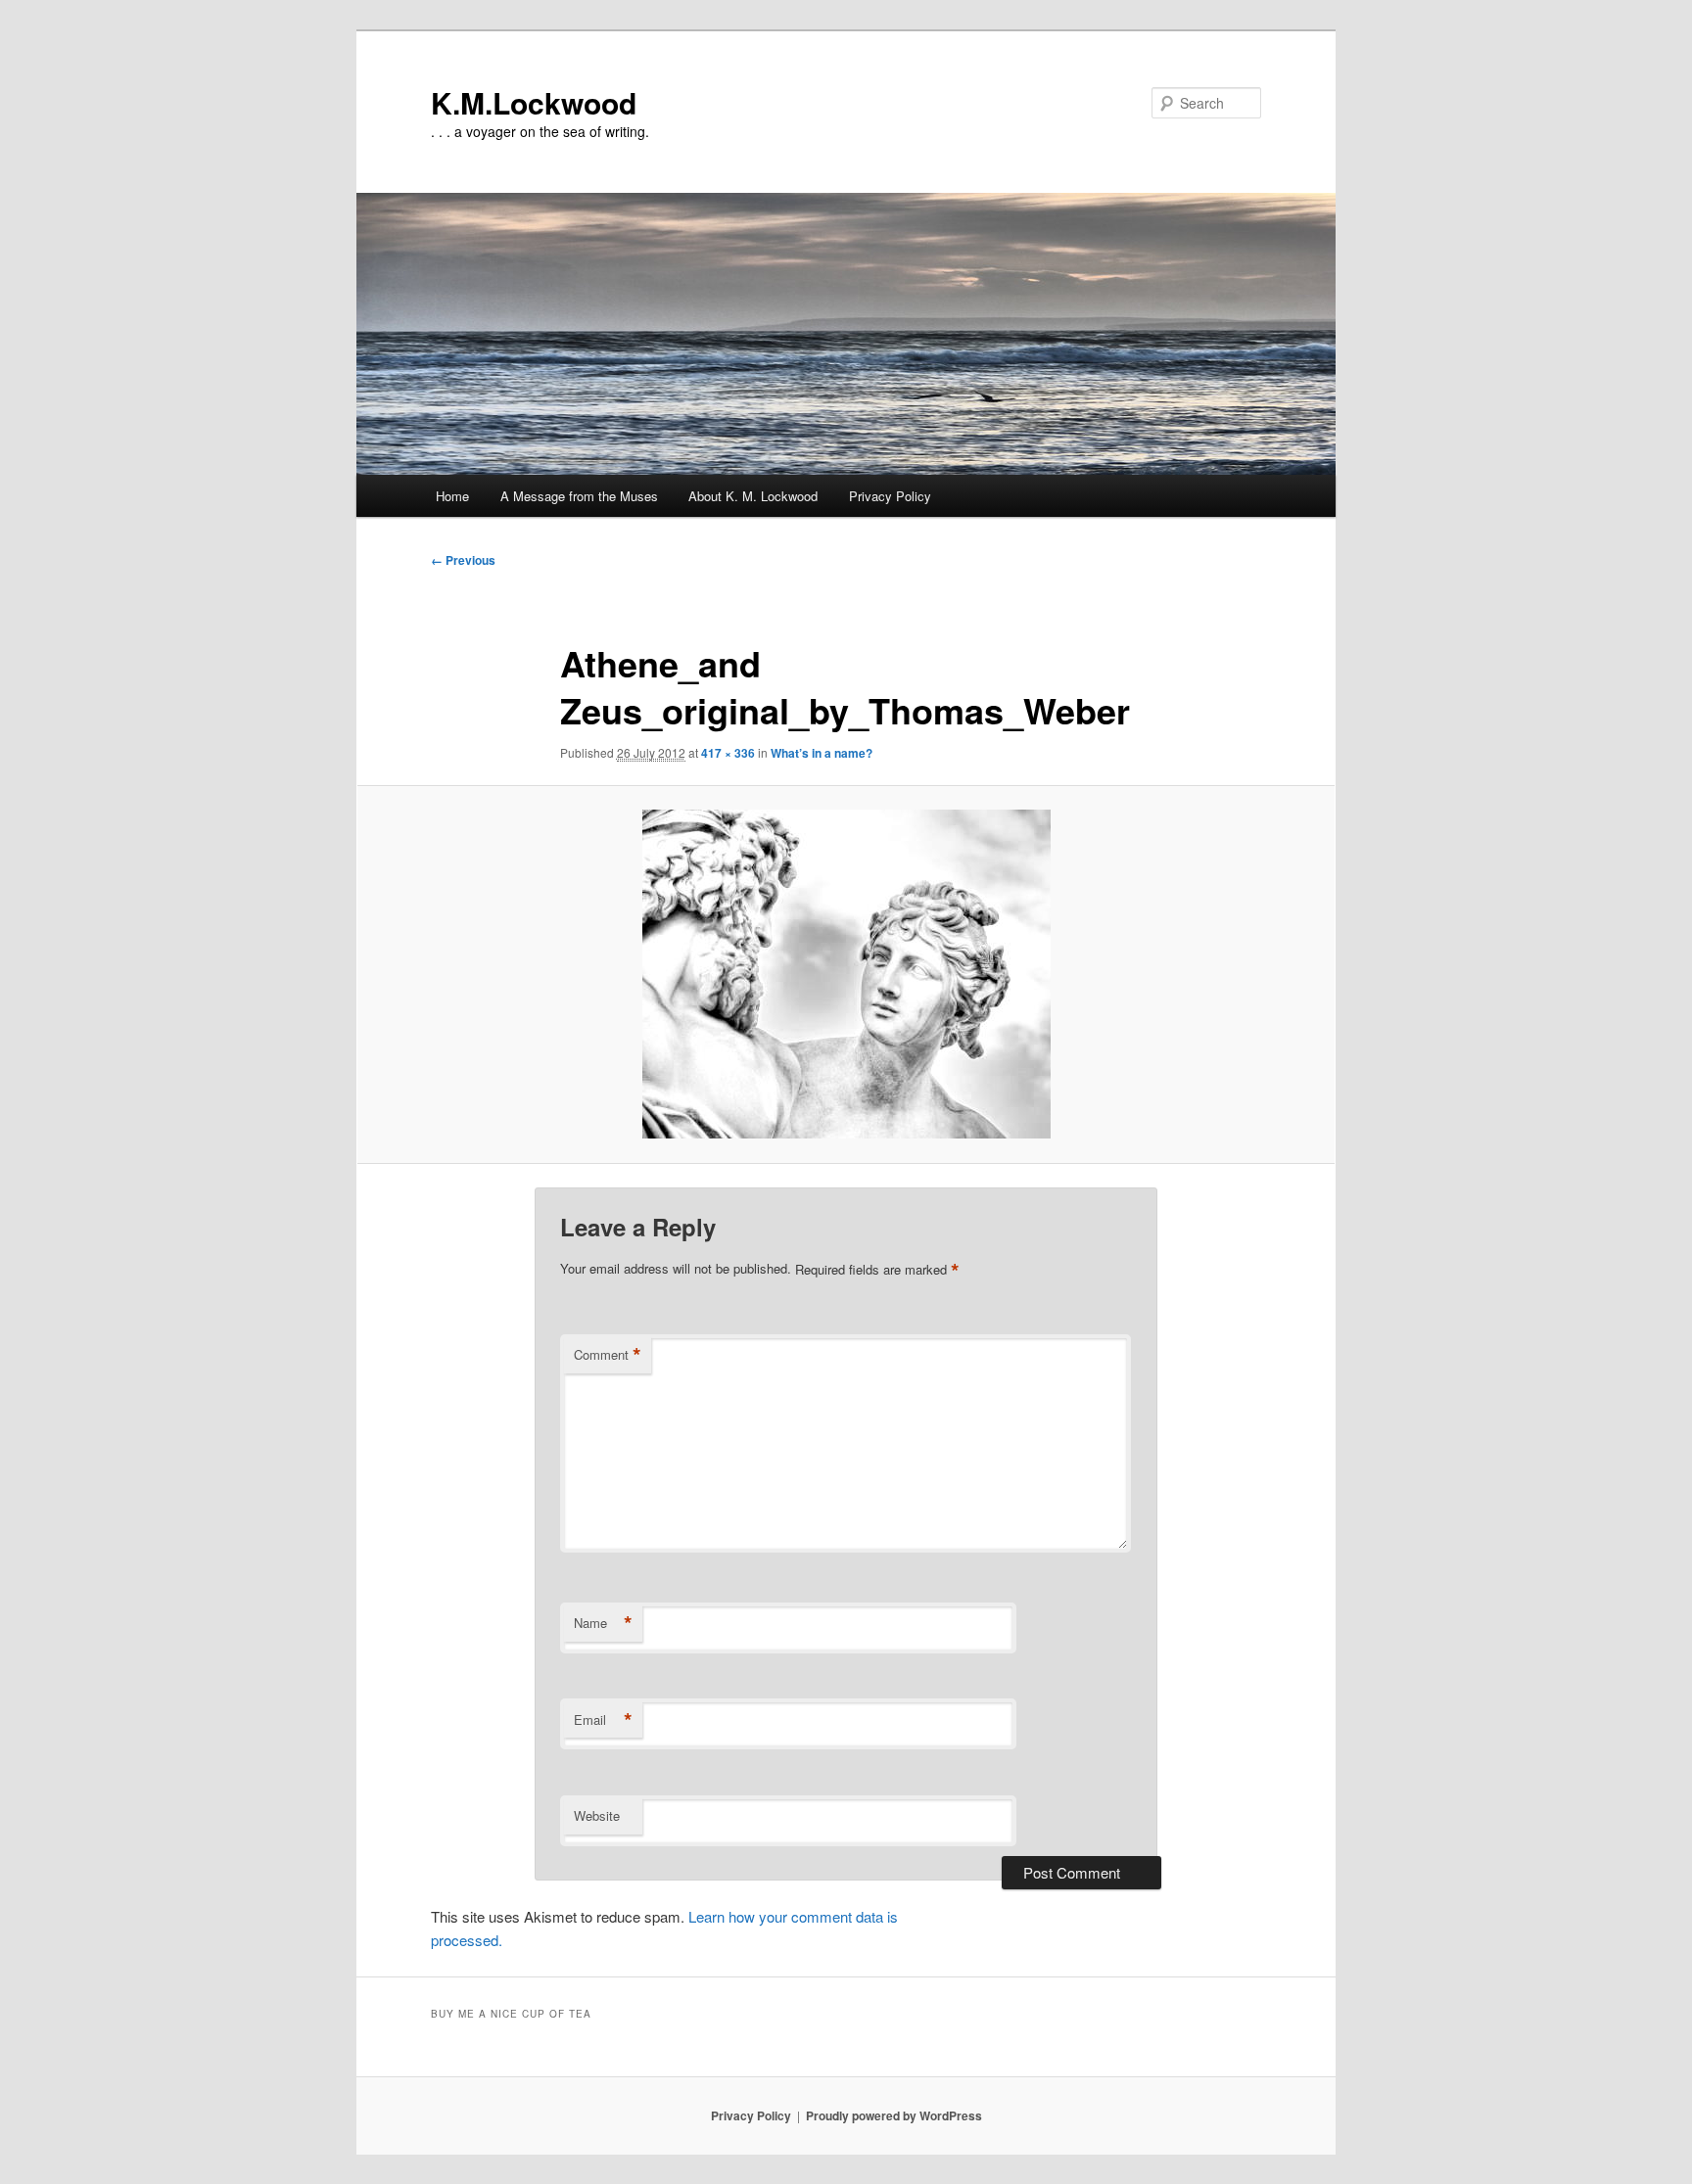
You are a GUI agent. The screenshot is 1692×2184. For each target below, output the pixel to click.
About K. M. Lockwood (753, 496)
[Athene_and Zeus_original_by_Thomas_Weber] (846, 974)
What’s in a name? (822, 753)
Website (597, 1815)
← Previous (463, 560)
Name (603, 1623)
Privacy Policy (890, 496)
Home (452, 496)
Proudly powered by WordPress (894, 2115)
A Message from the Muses (579, 496)
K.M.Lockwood (534, 102)
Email (603, 1720)
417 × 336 (728, 753)
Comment (608, 1355)
